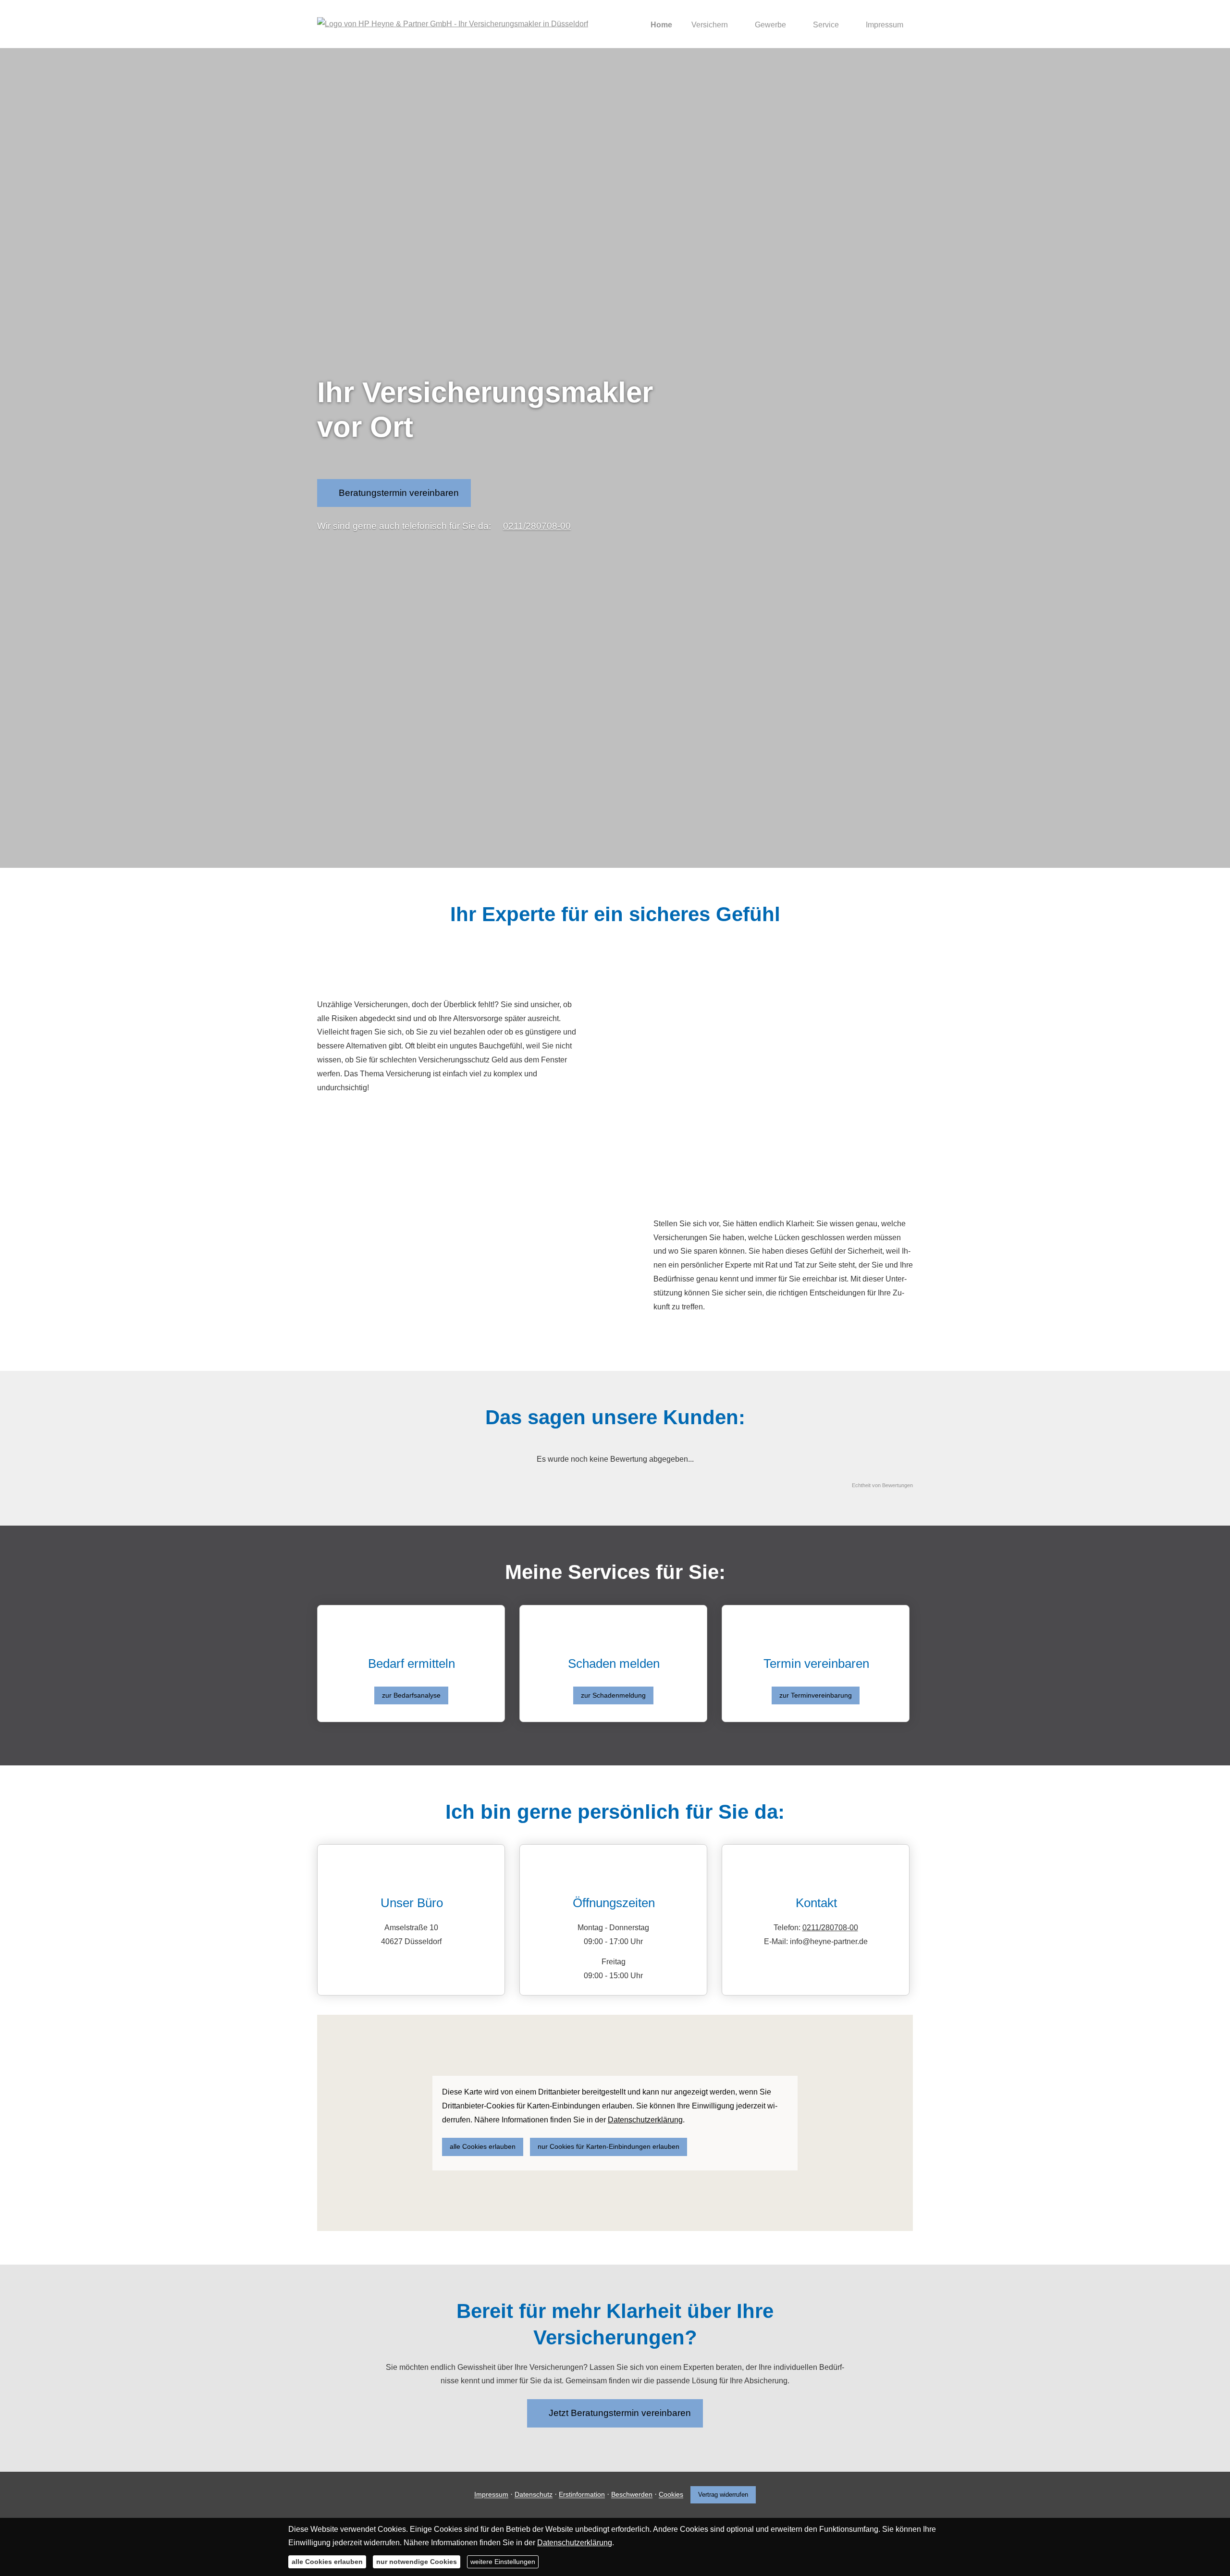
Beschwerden (632, 2495)
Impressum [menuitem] (885, 25)
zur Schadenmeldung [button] (613, 1695)
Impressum (491, 2495)
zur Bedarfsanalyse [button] (411, 1695)
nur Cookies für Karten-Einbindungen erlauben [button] (609, 2146)
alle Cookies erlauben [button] (483, 2146)
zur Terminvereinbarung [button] (816, 1695)
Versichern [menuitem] (710, 25)
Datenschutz (534, 2495)
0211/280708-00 (537, 526)
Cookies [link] (671, 2495)
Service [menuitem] (826, 25)
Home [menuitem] (661, 25)
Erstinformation (582, 2495)
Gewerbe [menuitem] (770, 25)
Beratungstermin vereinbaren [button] (399, 493)
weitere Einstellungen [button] (503, 2562)
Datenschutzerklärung (575, 2543)
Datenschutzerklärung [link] (645, 2120)
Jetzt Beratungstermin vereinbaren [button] (620, 2413)
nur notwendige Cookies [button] (417, 2562)
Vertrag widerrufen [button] (723, 2495)
